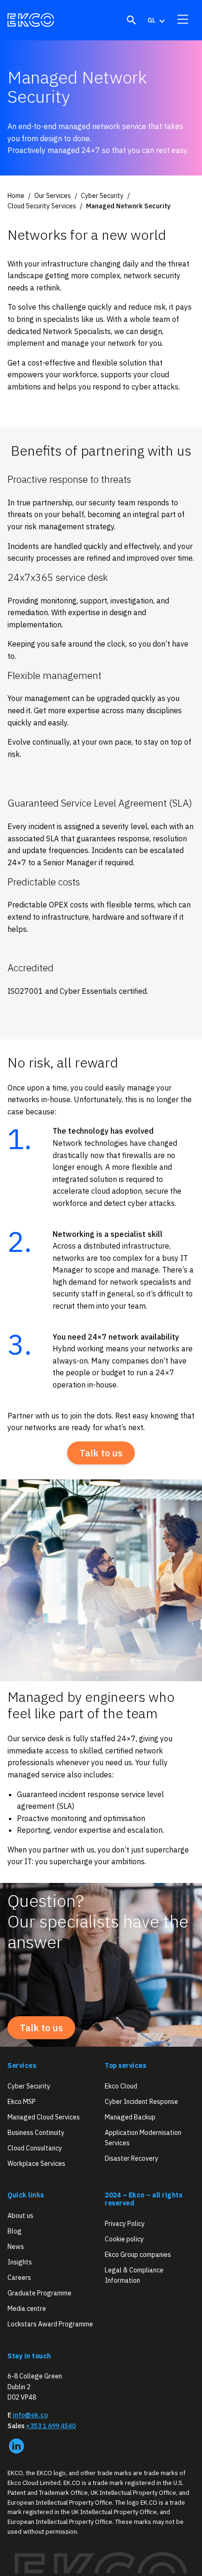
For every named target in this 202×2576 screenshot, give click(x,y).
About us (20, 2216)
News (16, 2247)
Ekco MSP (22, 2102)
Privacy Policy (125, 2224)
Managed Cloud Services (44, 2117)
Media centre (27, 2309)
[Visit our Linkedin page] (16, 2446)
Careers (19, 2278)
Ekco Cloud (121, 2086)
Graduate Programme (39, 2294)
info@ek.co (30, 2416)
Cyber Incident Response (141, 2102)
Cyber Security (29, 2086)
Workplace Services (36, 2164)
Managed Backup (130, 2117)
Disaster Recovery (132, 2159)
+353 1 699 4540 (51, 2426)
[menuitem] (155, 20)
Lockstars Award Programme (50, 2324)
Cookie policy (124, 2239)
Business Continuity (36, 2133)
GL (151, 20)
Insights (20, 2262)
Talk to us (101, 1453)
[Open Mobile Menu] (183, 19)
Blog (15, 2231)
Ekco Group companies (138, 2255)
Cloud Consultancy (35, 2148)
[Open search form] (132, 20)
